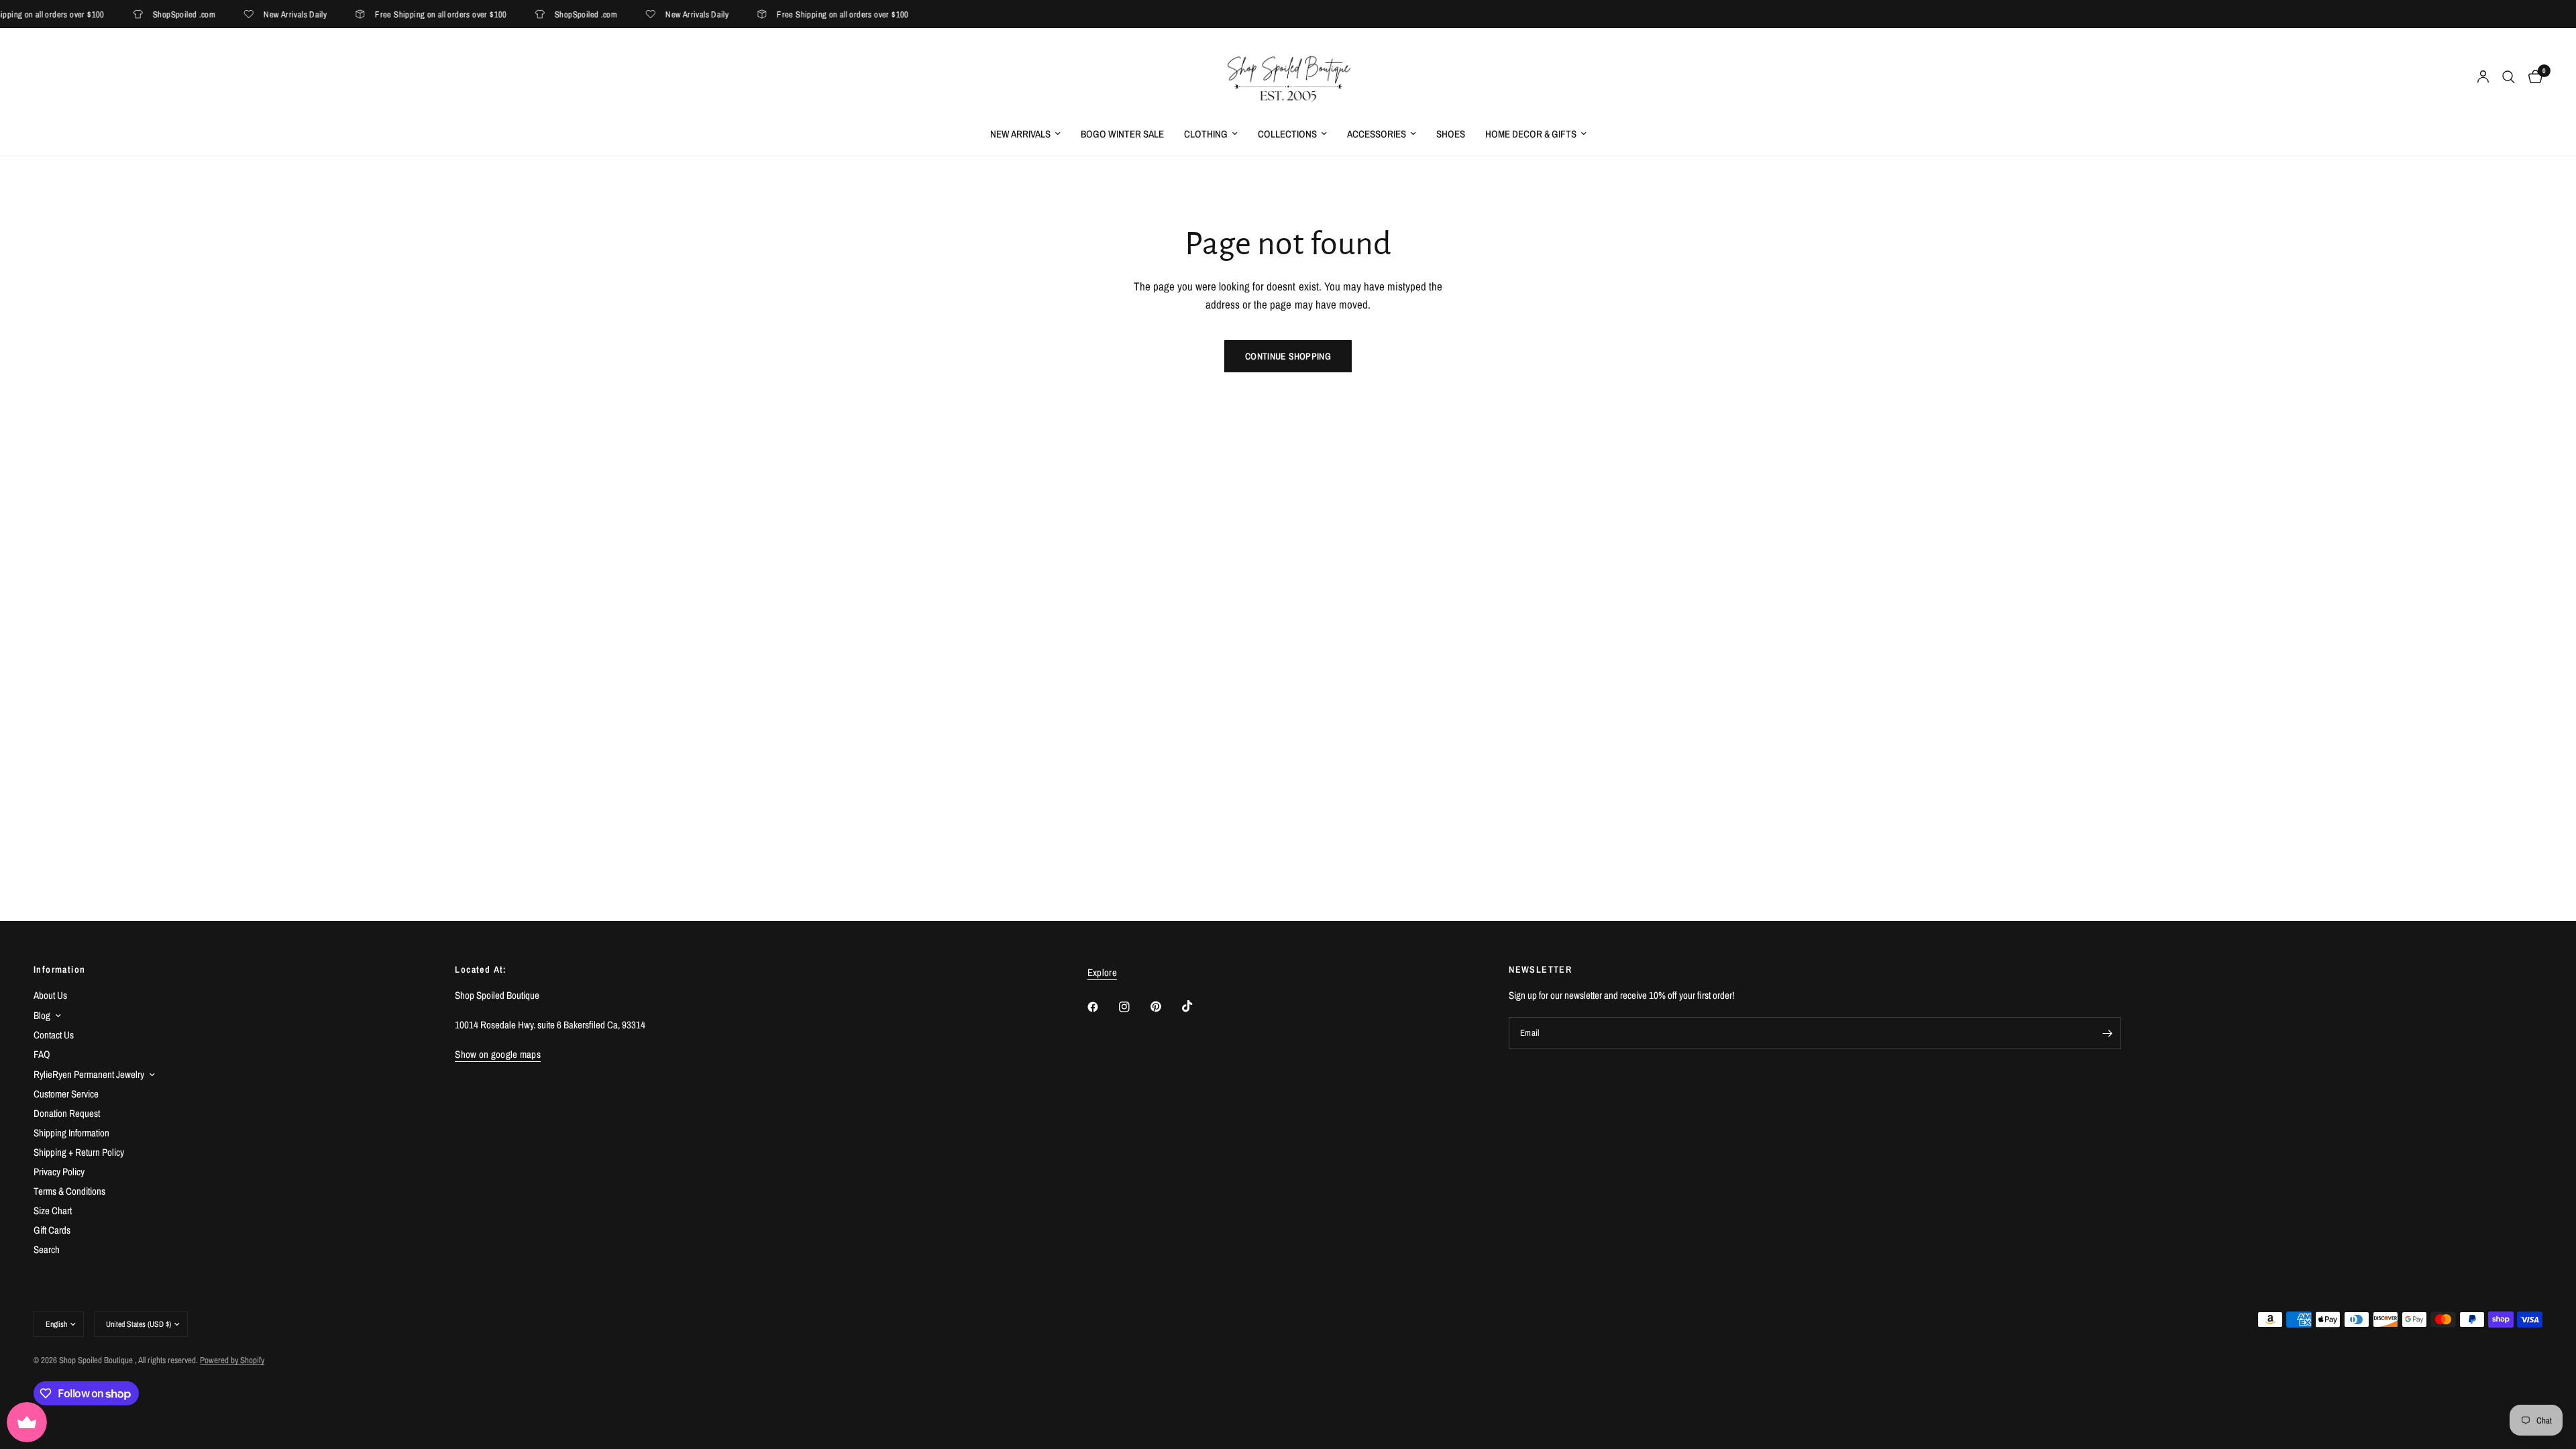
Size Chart (53, 1211)
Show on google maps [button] (498, 1054)
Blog (42, 1015)
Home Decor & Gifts (1531, 134)
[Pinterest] (1165, 1007)
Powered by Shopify (232, 1360)
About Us (50, 995)
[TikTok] (1197, 1006)
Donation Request (67, 1113)
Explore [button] (1102, 972)
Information (59, 969)
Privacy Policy (59, 1172)
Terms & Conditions (69, 1191)
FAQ (42, 1054)
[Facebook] (1102, 1007)
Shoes (1451, 134)
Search (47, 1249)
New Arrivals (1020, 134)
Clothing (1206, 134)
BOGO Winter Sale (1122, 134)
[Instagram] (1134, 1007)
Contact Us (54, 1035)
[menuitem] (1025, 134)
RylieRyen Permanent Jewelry (89, 1074)
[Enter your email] (2108, 1033)
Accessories (1377, 134)
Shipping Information (71, 1133)
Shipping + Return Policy (79, 1152)
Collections (1287, 134)
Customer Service (66, 1094)
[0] (2532, 77)
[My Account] (2483, 77)
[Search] (2509, 77)
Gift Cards (52, 1230)
